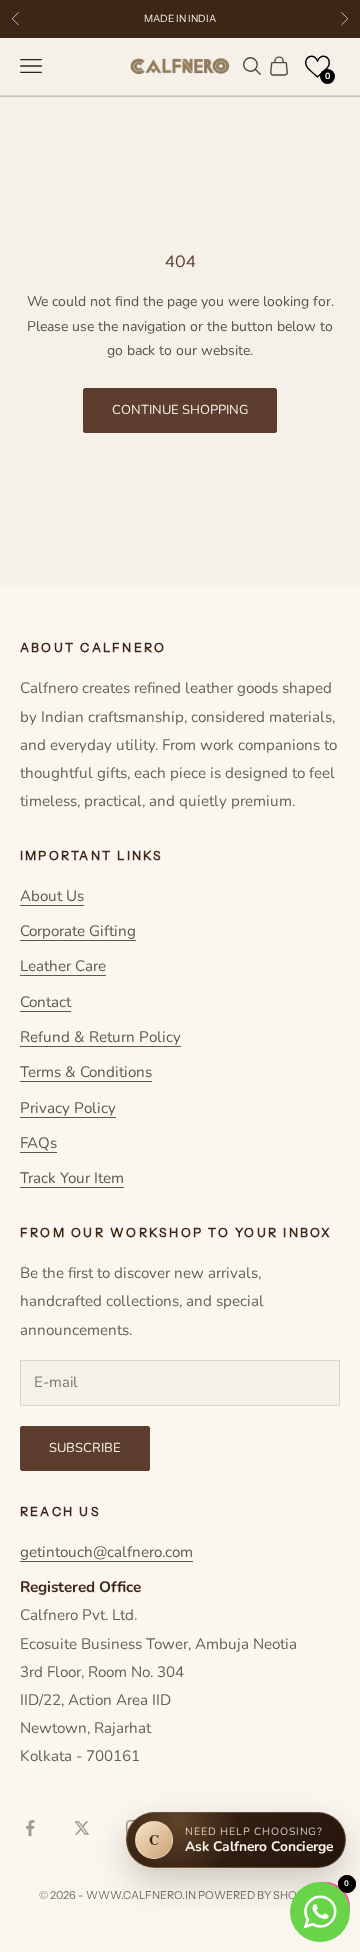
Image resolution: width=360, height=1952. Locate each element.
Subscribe (85, 1448)
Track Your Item (72, 1178)
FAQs (38, 1143)
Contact (45, 1002)
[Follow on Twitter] (82, 1828)
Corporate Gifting (78, 931)
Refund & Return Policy (100, 1037)
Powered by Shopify (259, 1895)
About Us (52, 896)
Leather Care (63, 966)
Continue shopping (180, 410)
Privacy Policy (68, 1108)
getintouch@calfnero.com (106, 1552)
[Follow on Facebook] (30, 1828)
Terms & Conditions (86, 1072)
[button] (317, 66)
